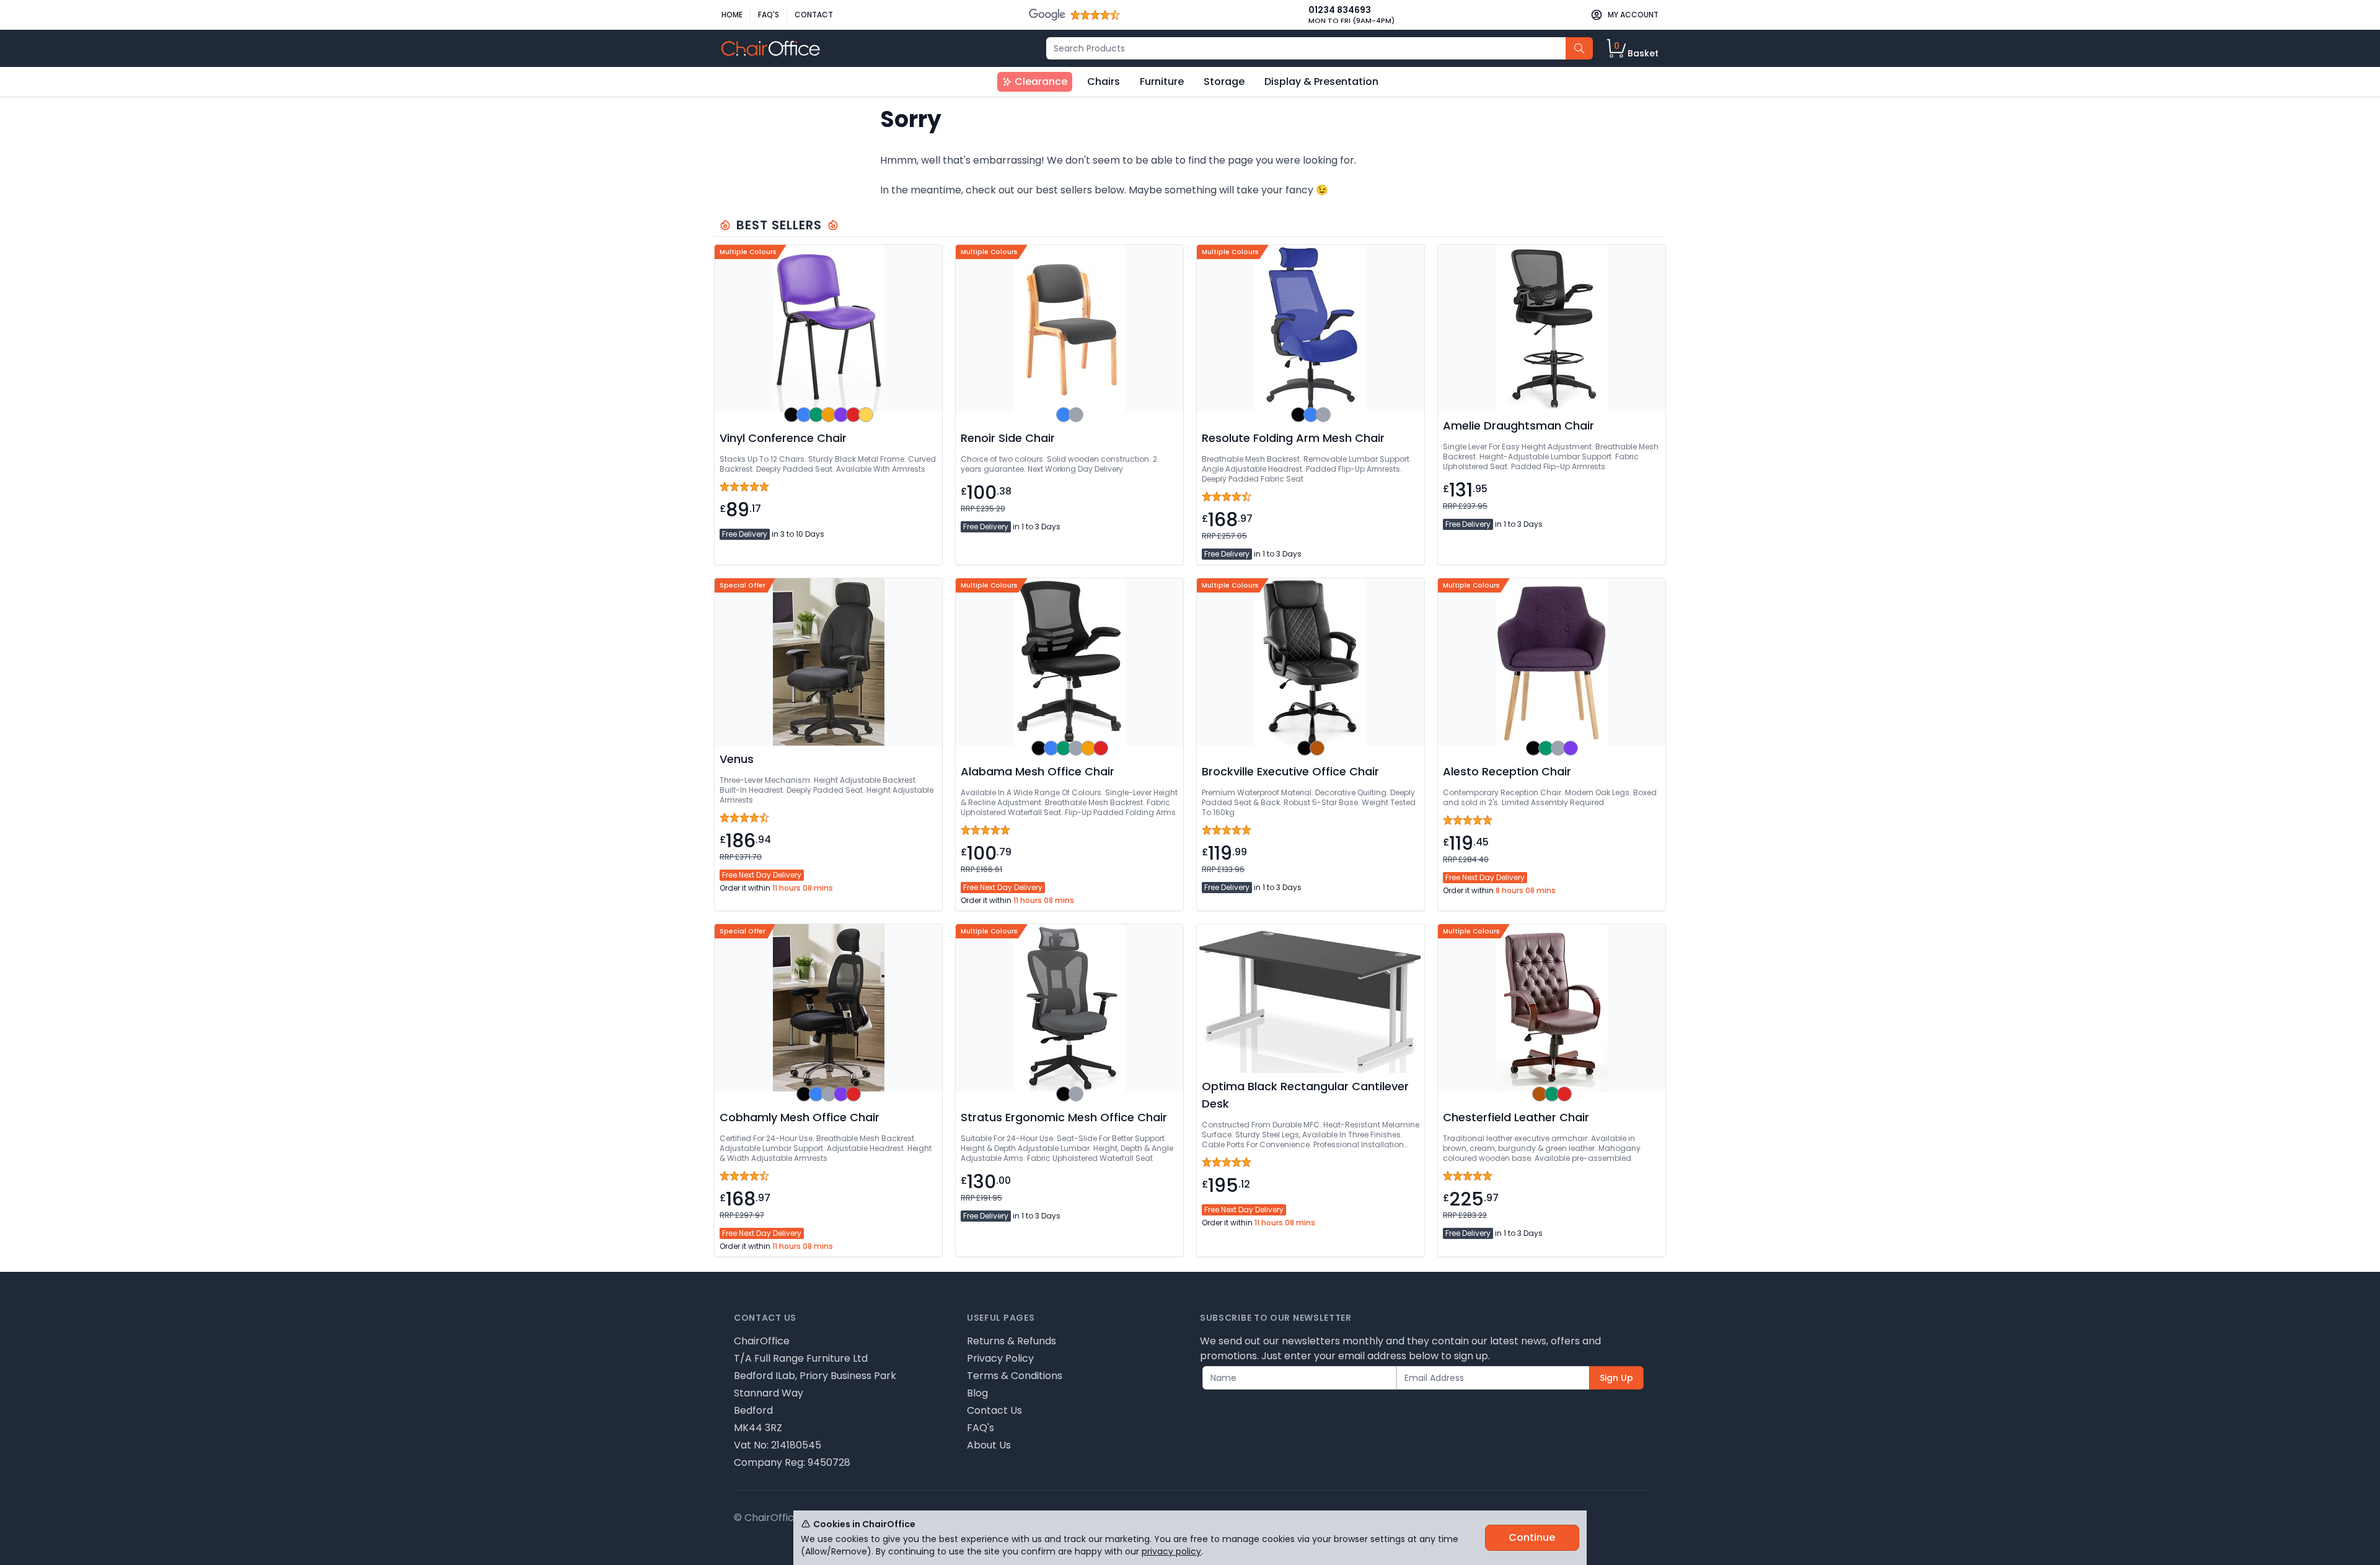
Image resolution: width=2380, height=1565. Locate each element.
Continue (1532, 1537)
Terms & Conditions (1015, 1376)
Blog (977, 1393)
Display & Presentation (1321, 82)
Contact (814, 15)
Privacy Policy (1000, 1358)
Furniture (1162, 82)
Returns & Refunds (1011, 1341)
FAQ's (769, 15)
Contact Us (994, 1410)
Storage (1224, 82)
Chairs (1104, 82)
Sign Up (1616, 1378)
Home (732, 15)
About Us (989, 1445)
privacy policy (1171, 1551)
